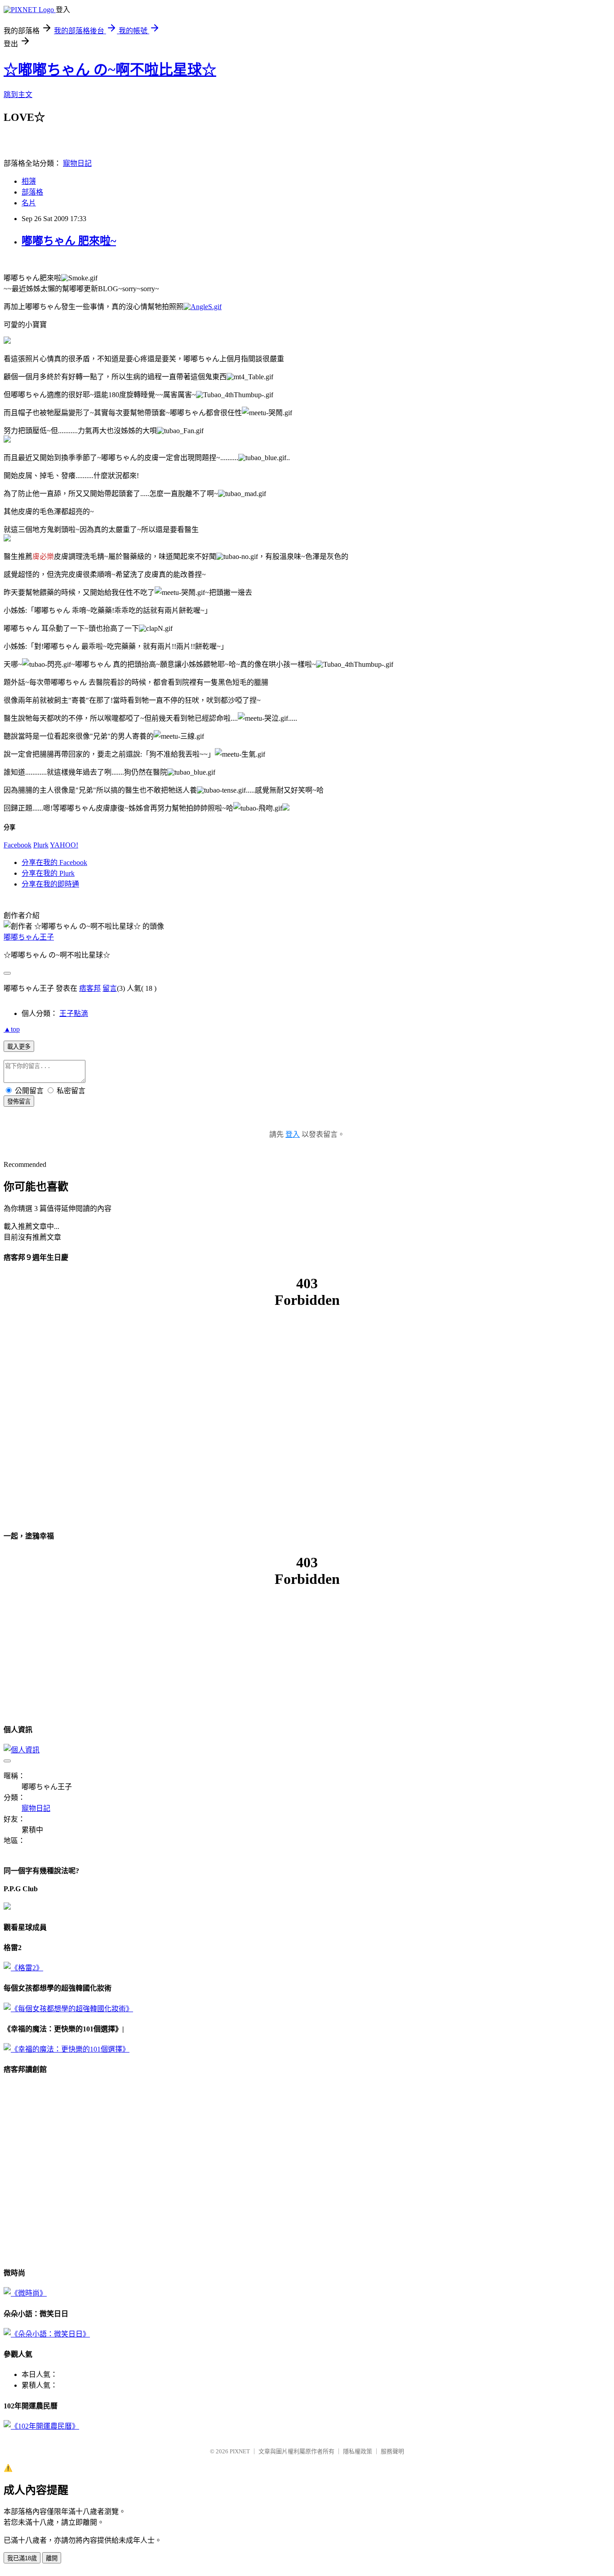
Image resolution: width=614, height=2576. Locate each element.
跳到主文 (18, 95)
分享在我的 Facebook (54, 862)
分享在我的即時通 (50, 884)
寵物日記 (77, 163)
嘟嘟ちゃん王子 (29, 937)
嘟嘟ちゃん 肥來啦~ (69, 241)
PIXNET (240, 2451)
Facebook (18, 845)
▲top (12, 1029)
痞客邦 (90, 988)
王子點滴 (74, 1013)
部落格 (32, 192)
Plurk (41, 845)
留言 (110, 988)
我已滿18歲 (22, 2558)
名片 (29, 203)
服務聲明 (392, 2451)
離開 (52, 2558)
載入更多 (19, 1047)
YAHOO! (64, 845)
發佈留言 (19, 1102)
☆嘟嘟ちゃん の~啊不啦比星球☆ (110, 70)
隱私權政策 (358, 2451)
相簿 (29, 181)
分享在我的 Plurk (48, 873)
